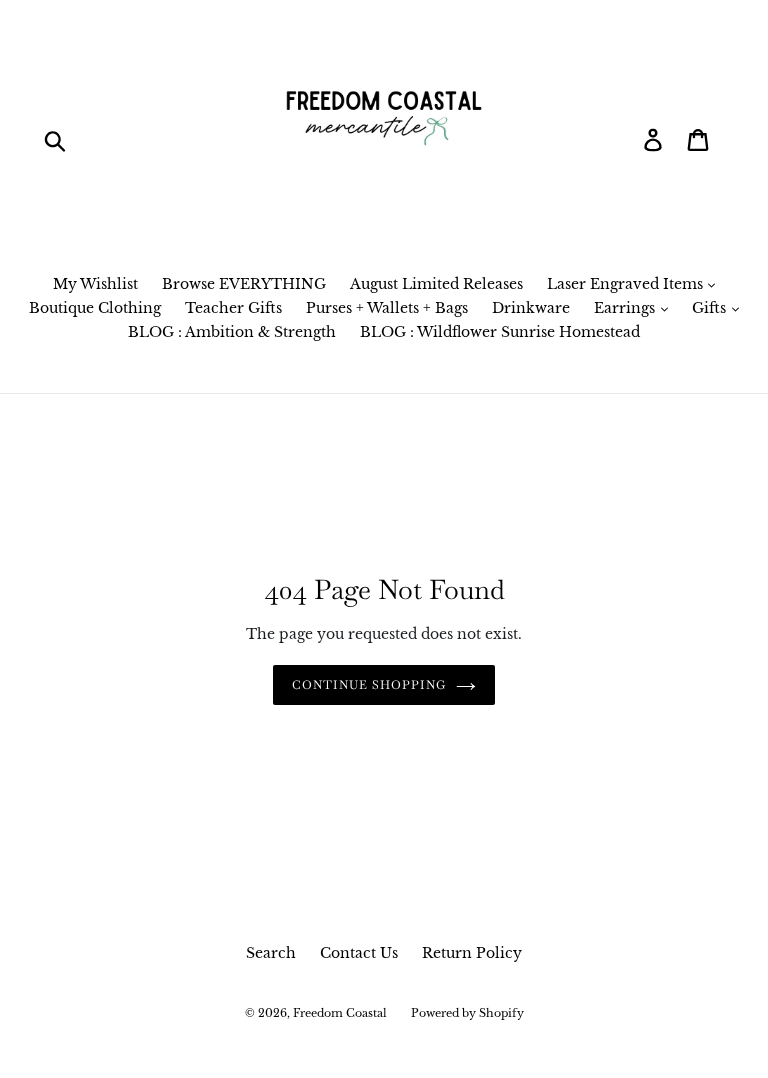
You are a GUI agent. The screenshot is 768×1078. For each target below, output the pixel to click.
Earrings (626, 308)
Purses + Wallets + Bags (387, 308)
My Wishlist (95, 284)
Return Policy (472, 953)
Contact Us (359, 953)
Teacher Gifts (233, 308)
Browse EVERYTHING (244, 284)
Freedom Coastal (340, 1013)
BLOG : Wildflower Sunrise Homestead (500, 332)
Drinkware (531, 308)
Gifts (711, 308)
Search (271, 953)
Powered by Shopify (467, 1013)
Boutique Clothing (95, 308)
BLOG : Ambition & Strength (232, 332)
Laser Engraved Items (627, 284)
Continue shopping (368, 685)
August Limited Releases (436, 284)
